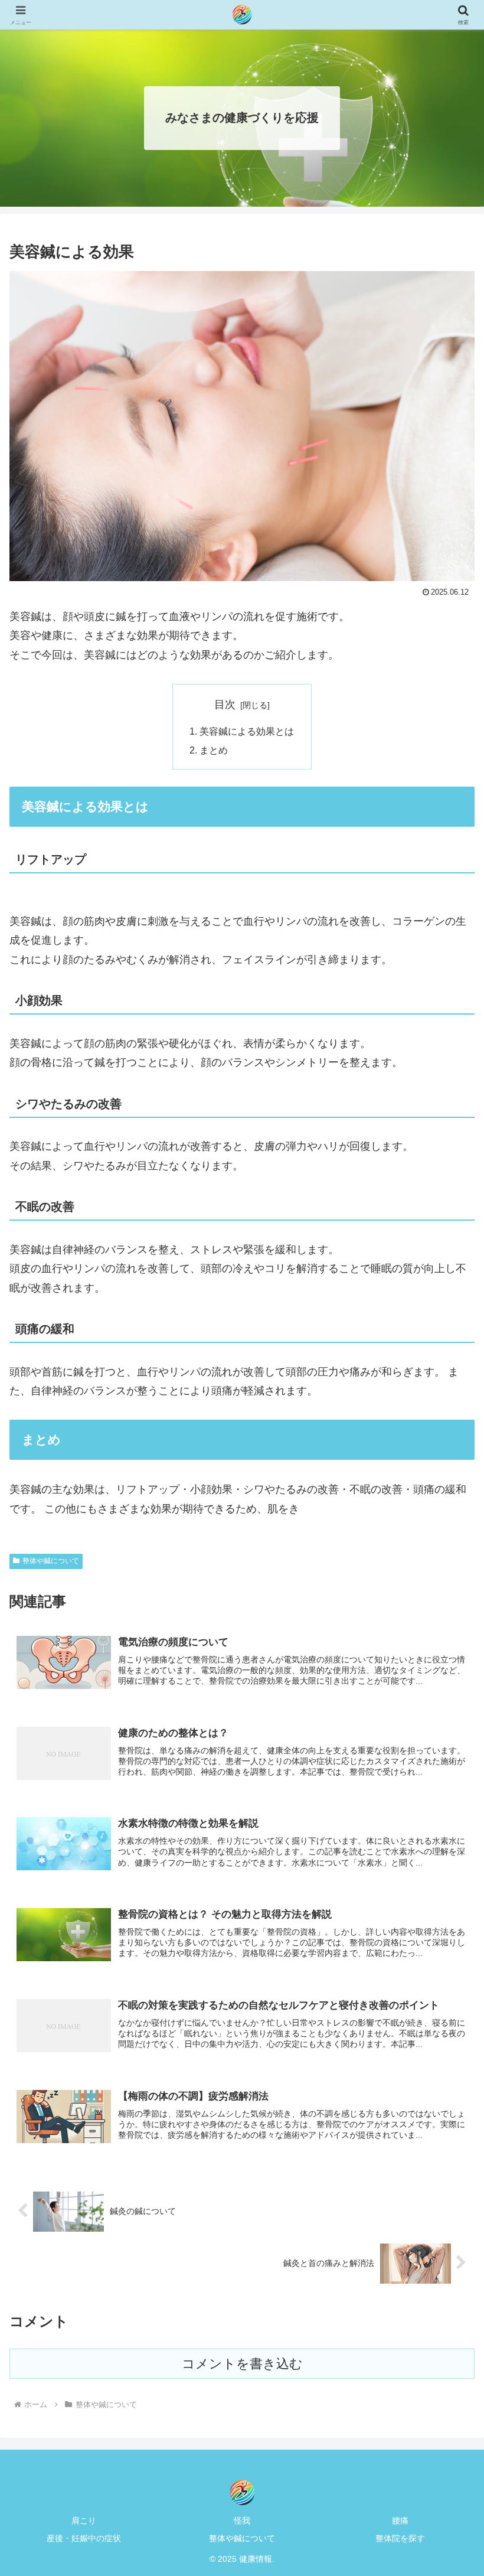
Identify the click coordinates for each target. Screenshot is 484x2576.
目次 (225, 705)
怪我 (242, 2520)
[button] (448, 1904)
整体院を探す (400, 2538)
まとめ (214, 750)
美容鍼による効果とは (247, 731)
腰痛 (400, 2520)
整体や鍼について (51, 1561)
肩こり (84, 2520)
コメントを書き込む (242, 2364)
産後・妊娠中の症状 (84, 2538)
